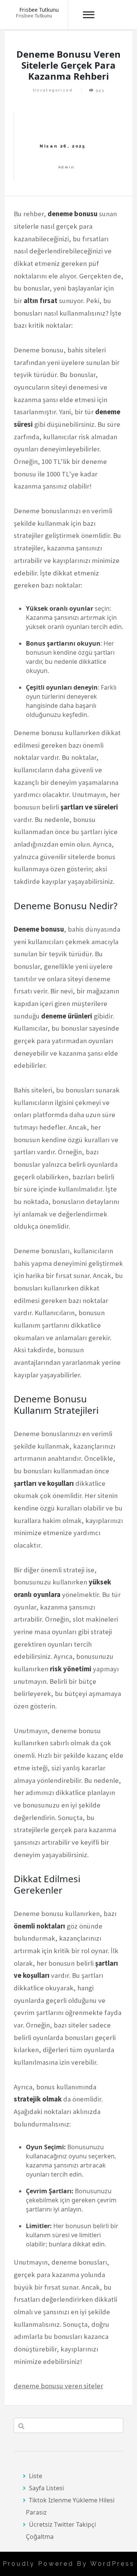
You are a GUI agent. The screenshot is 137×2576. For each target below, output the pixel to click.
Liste (36, 2476)
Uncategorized (53, 90)
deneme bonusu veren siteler (58, 2386)
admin (66, 167)
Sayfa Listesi (46, 2488)
